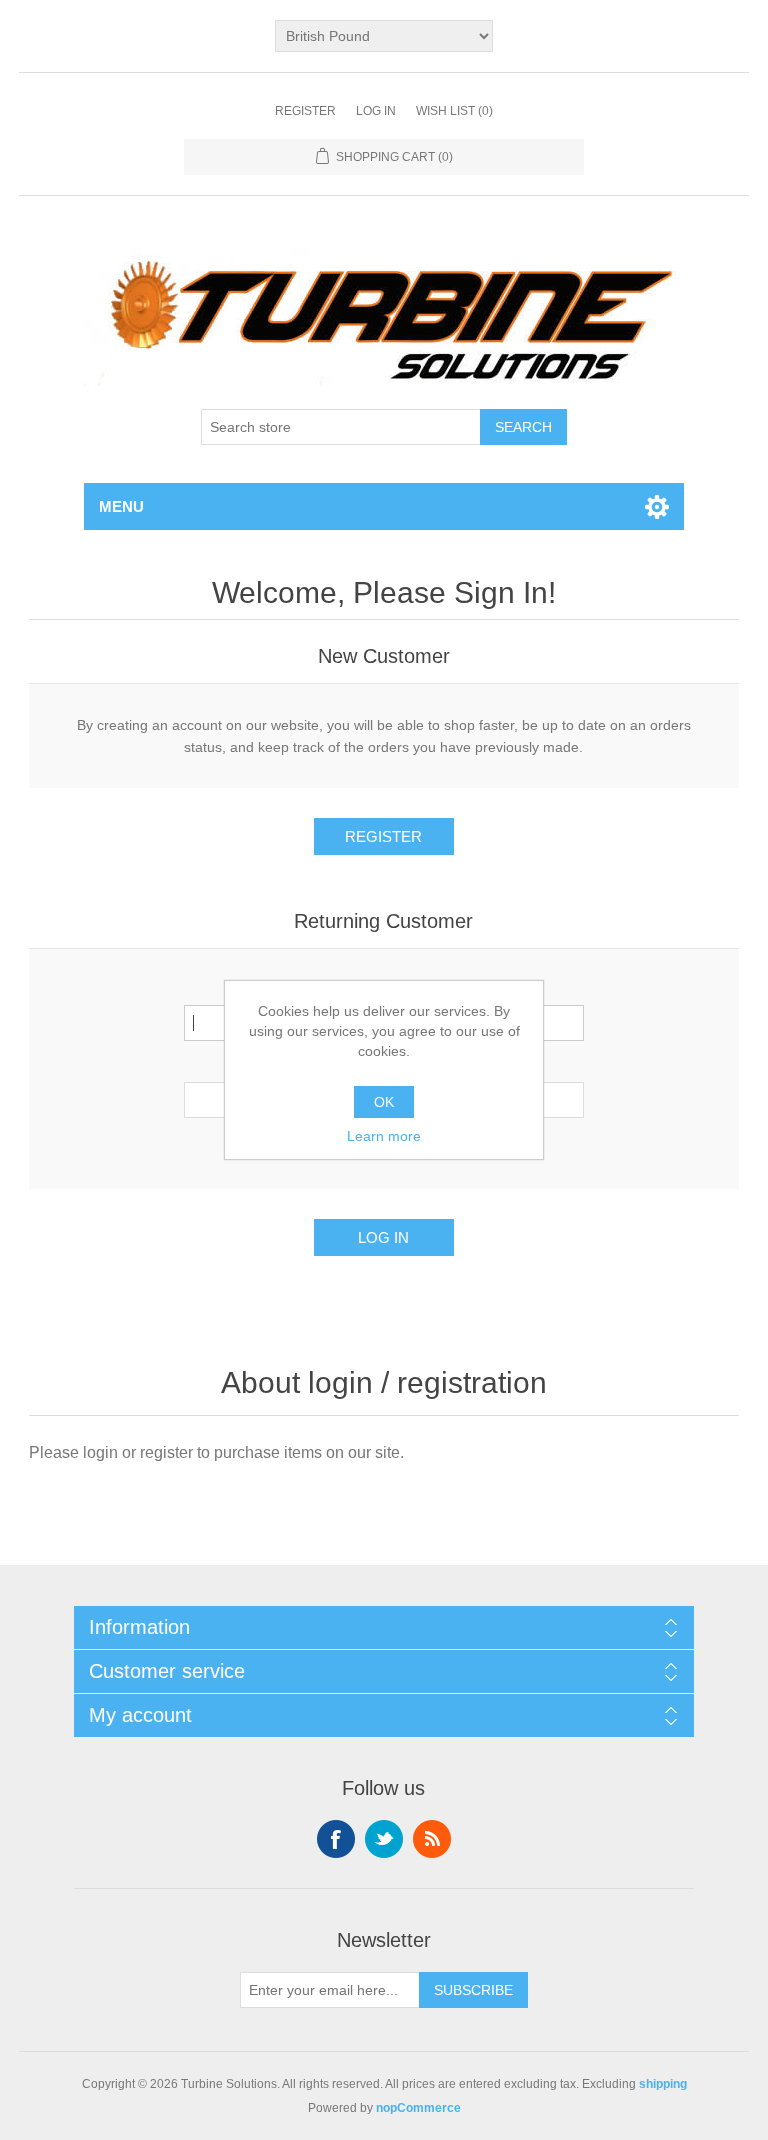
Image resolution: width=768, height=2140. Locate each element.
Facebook (336, 1839)
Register (305, 111)
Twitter (384, 1839)
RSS (432, 1839)
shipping (663, 2084)
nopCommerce (418, 2108)
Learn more (384, 1136)
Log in (376, 111)
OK (384, 1102)
